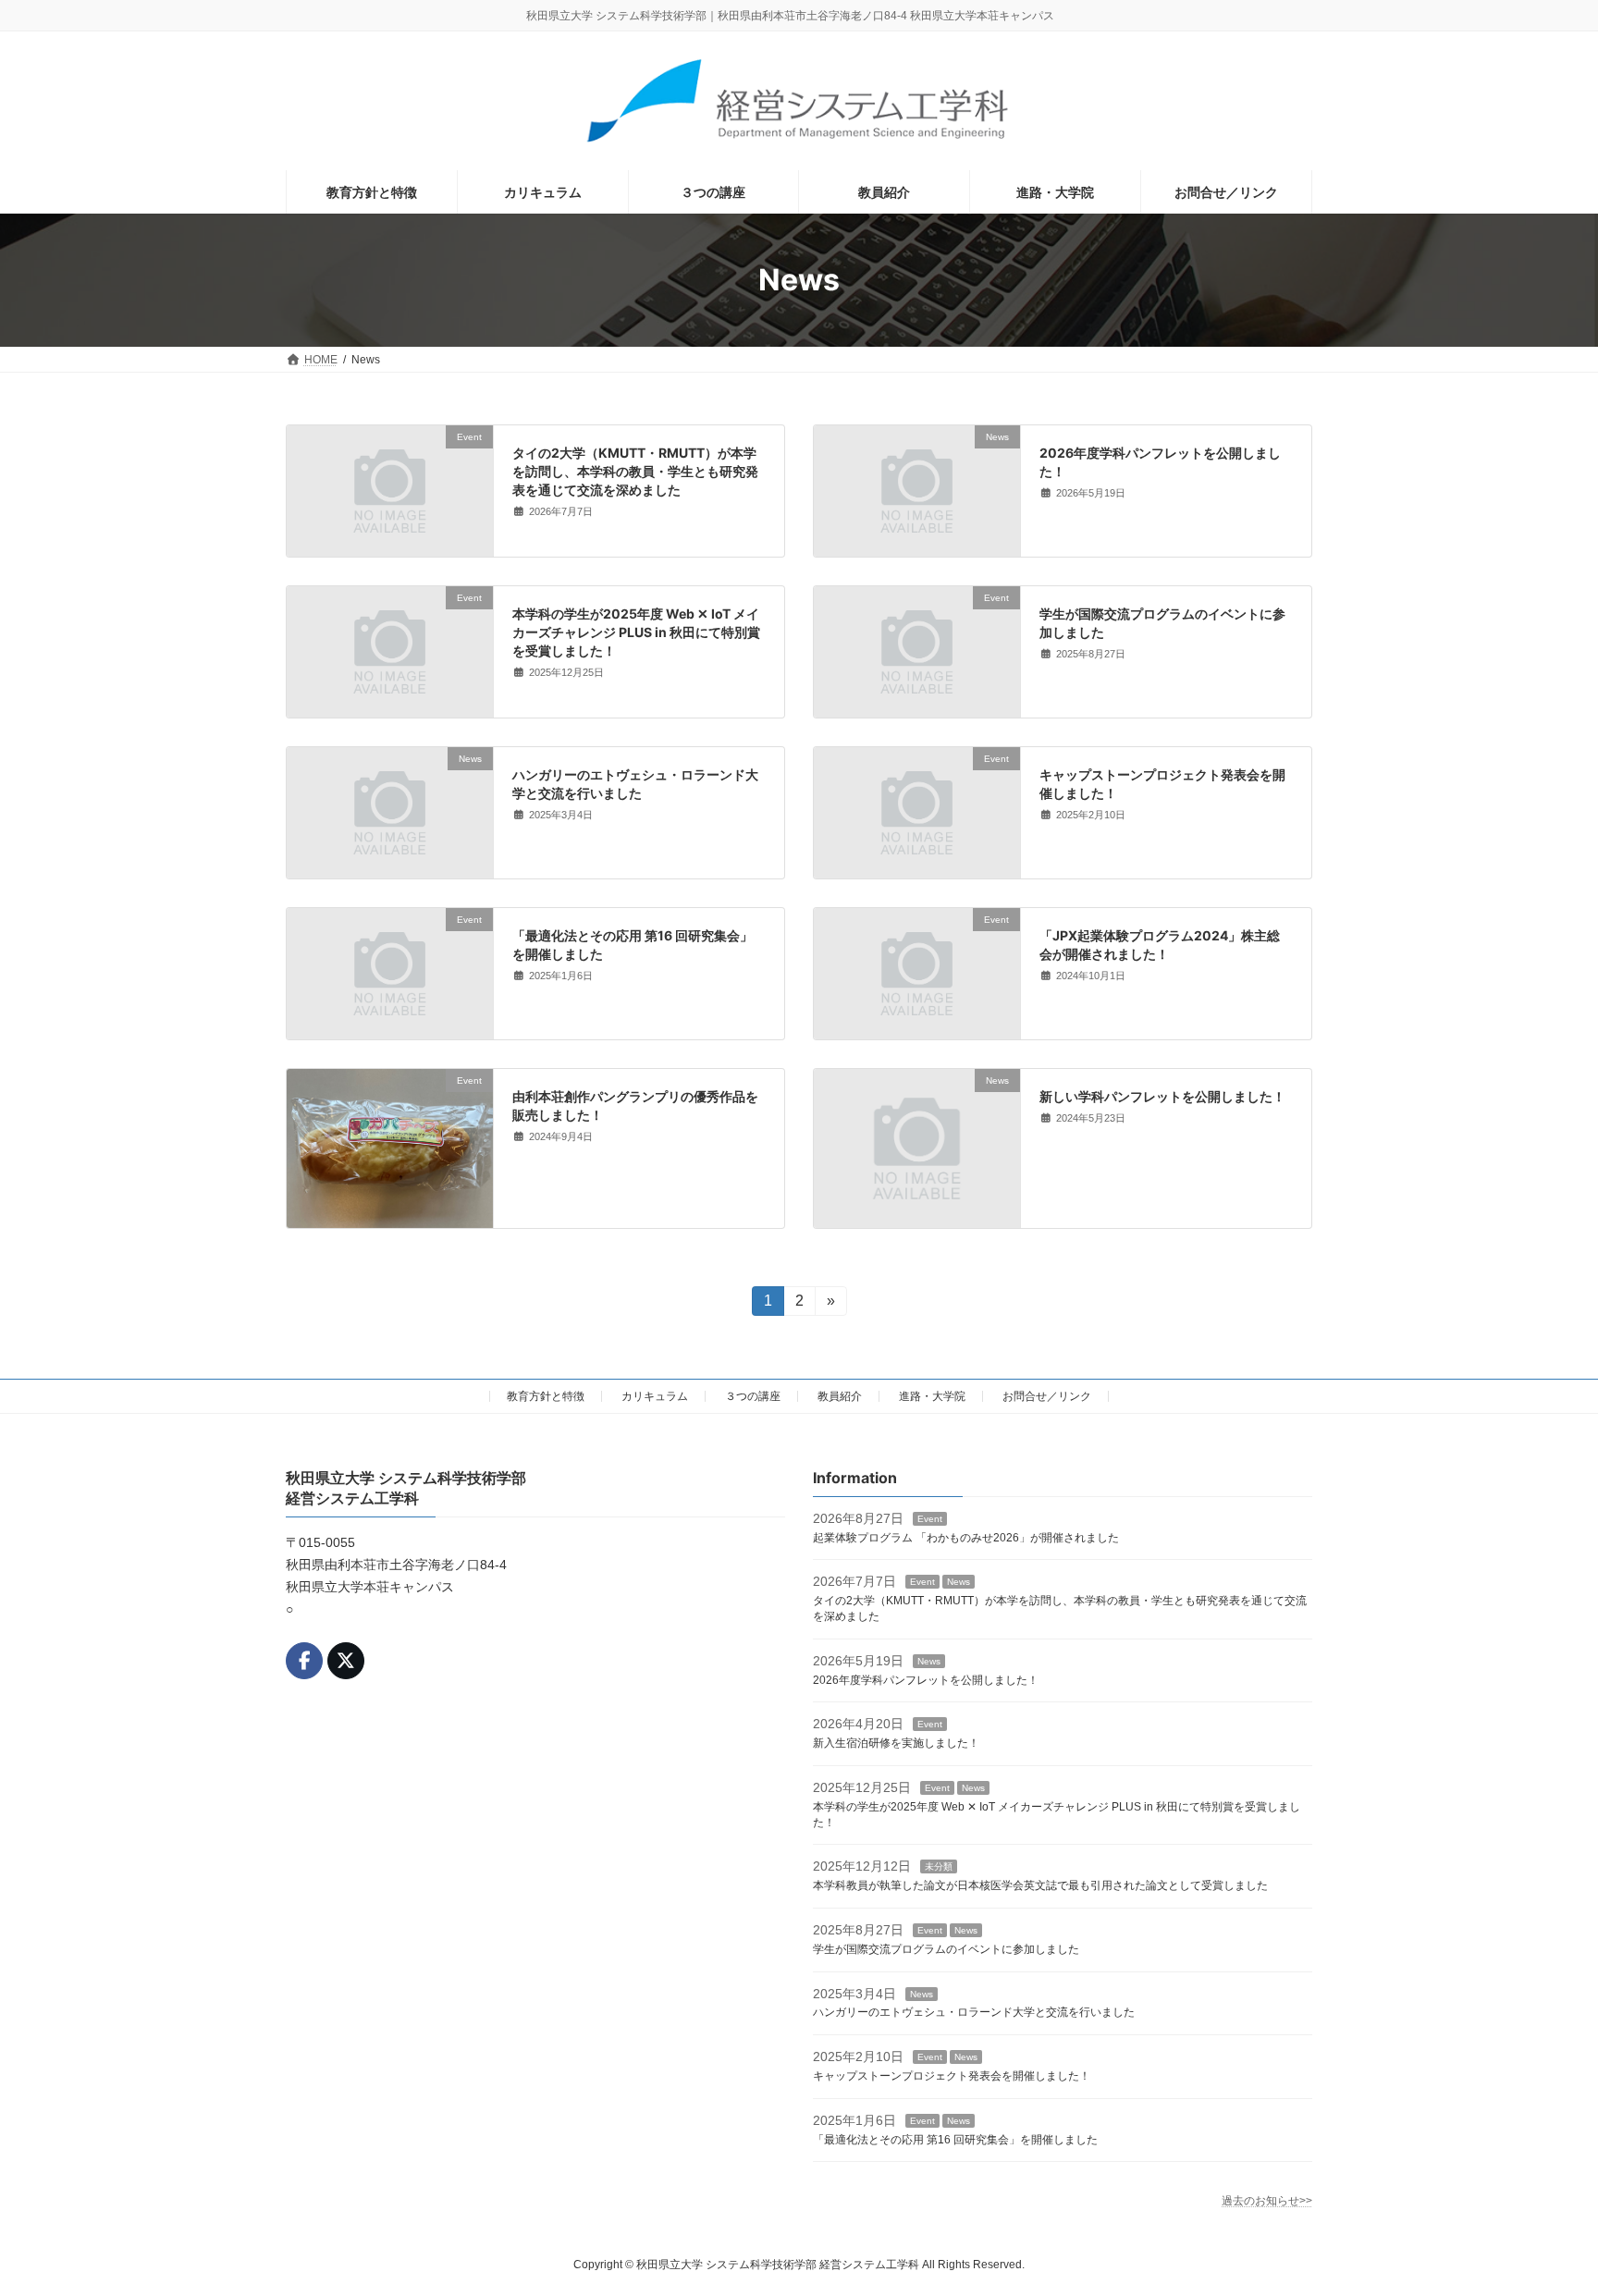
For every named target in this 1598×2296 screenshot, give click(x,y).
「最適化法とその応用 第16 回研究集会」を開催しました (955, 2139)
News (959, 1582)
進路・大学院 (932, 1396)
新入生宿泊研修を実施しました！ (896, 1743)
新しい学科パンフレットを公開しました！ (1162, 1096)
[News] (917, 548)
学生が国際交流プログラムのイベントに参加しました (946, 1948)
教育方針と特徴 (546, 1396)
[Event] (390, 548)
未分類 (939, 1866)
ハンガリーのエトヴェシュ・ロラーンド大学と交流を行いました (974, 2012)
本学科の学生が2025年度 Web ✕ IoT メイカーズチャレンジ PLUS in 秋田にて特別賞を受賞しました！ (636, 632)
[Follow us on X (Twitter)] (346, 1661)
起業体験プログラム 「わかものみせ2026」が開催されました (966, 1537)
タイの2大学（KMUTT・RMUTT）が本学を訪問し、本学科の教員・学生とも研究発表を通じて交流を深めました (635, 471)
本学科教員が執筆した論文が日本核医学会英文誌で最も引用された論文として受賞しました (1040, 1885)
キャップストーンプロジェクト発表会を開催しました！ (952, 2076)
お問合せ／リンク (1047, 1396)
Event (930, 1518)
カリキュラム (655, 1396)
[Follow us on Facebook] (304, 1661)
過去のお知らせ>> (1267, 2201)
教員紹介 (840, 1396)
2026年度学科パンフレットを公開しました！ (926, 1679)
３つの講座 (753, 1396)
